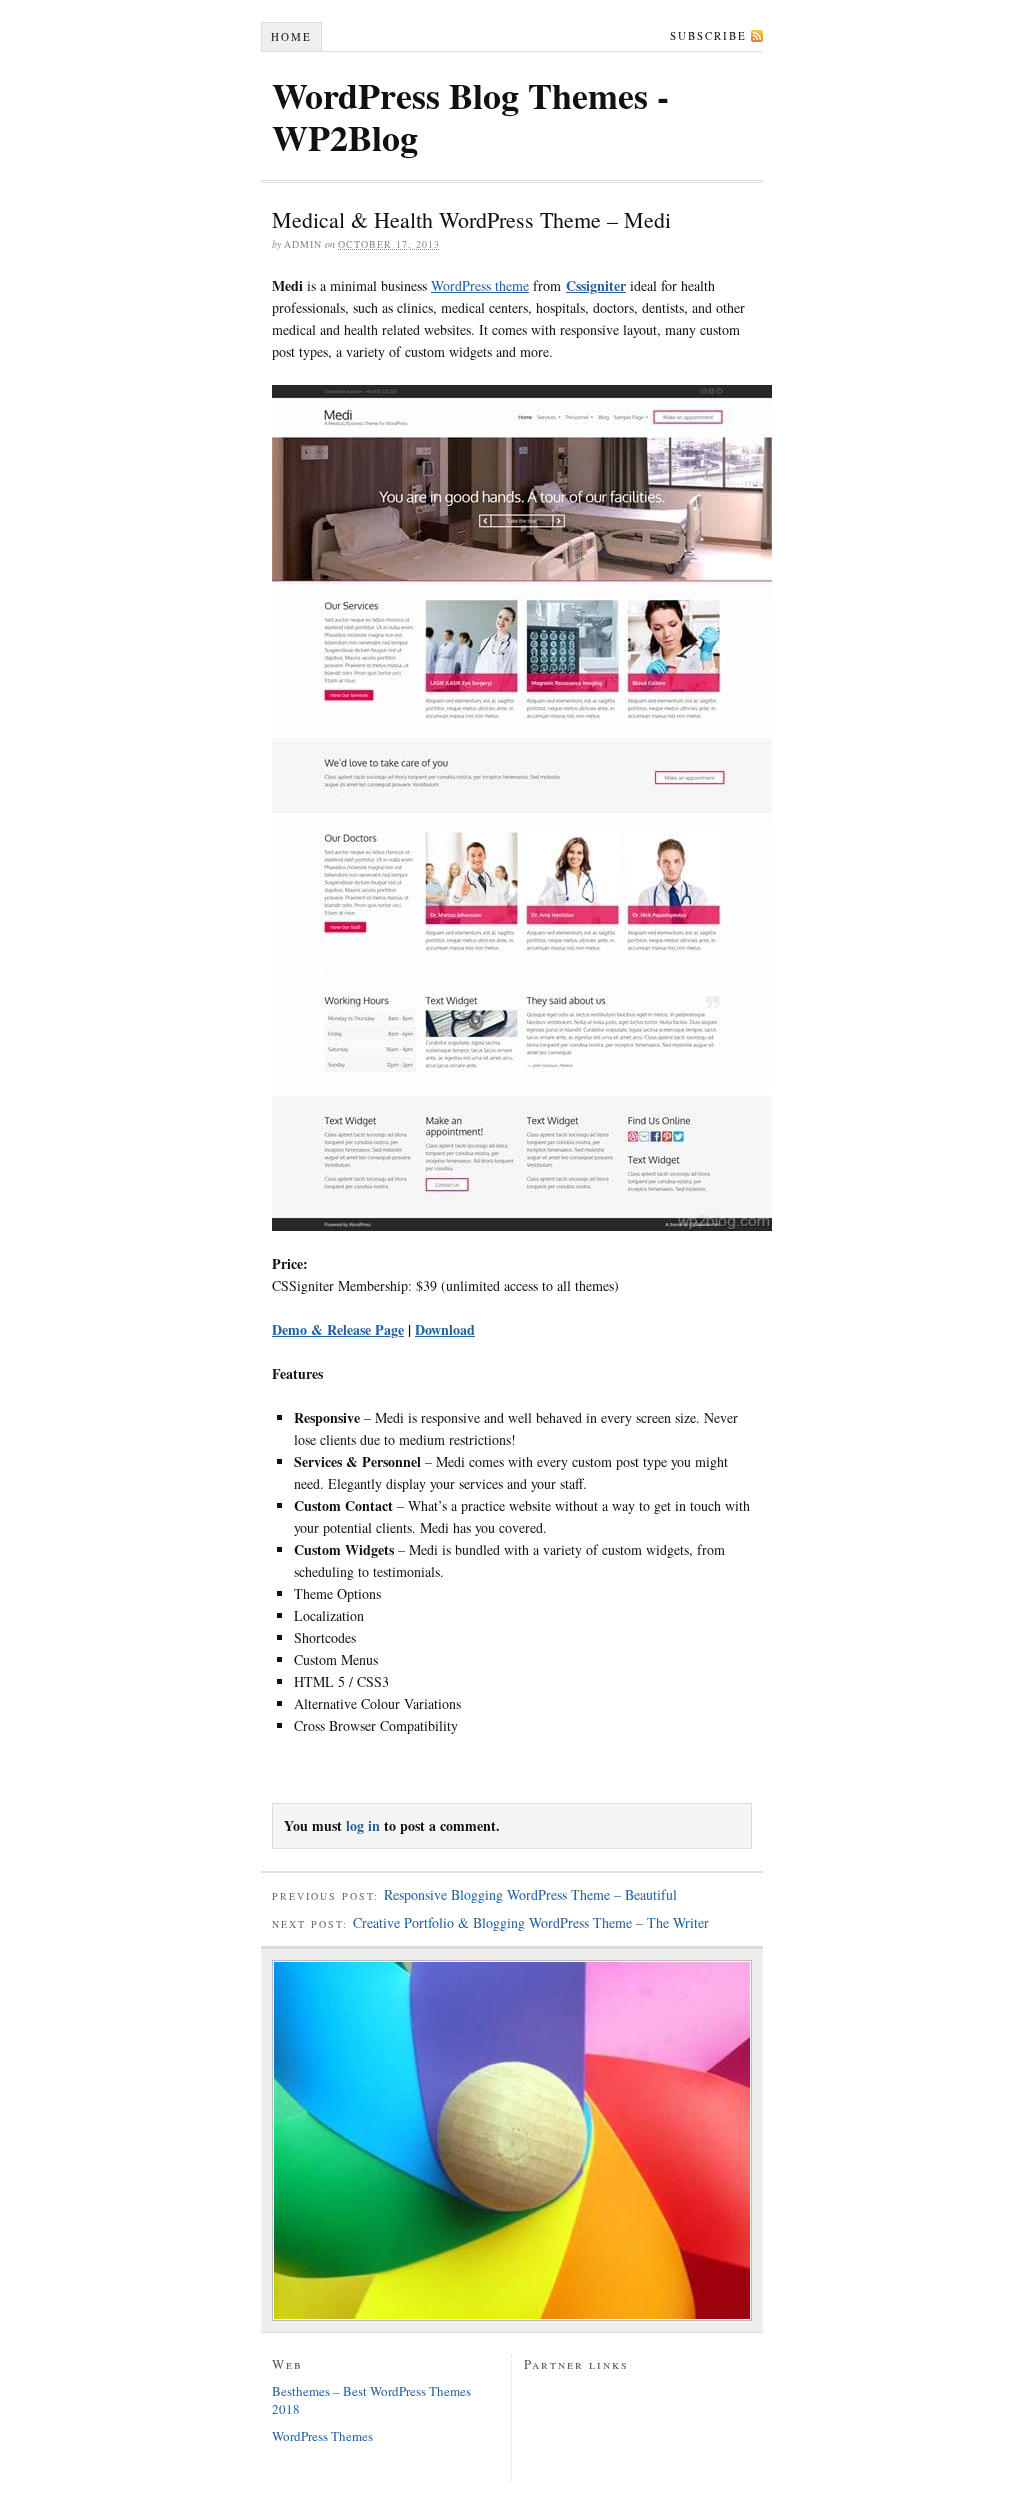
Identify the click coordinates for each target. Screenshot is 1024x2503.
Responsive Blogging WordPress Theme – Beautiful (530, 1894)
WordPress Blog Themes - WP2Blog (470, 116)
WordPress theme (480, 285)
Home (291, 36)
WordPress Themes (322, 2436)
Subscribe (708, 35)
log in (363, 1825)
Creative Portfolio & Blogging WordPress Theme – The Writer (531, 1922)
